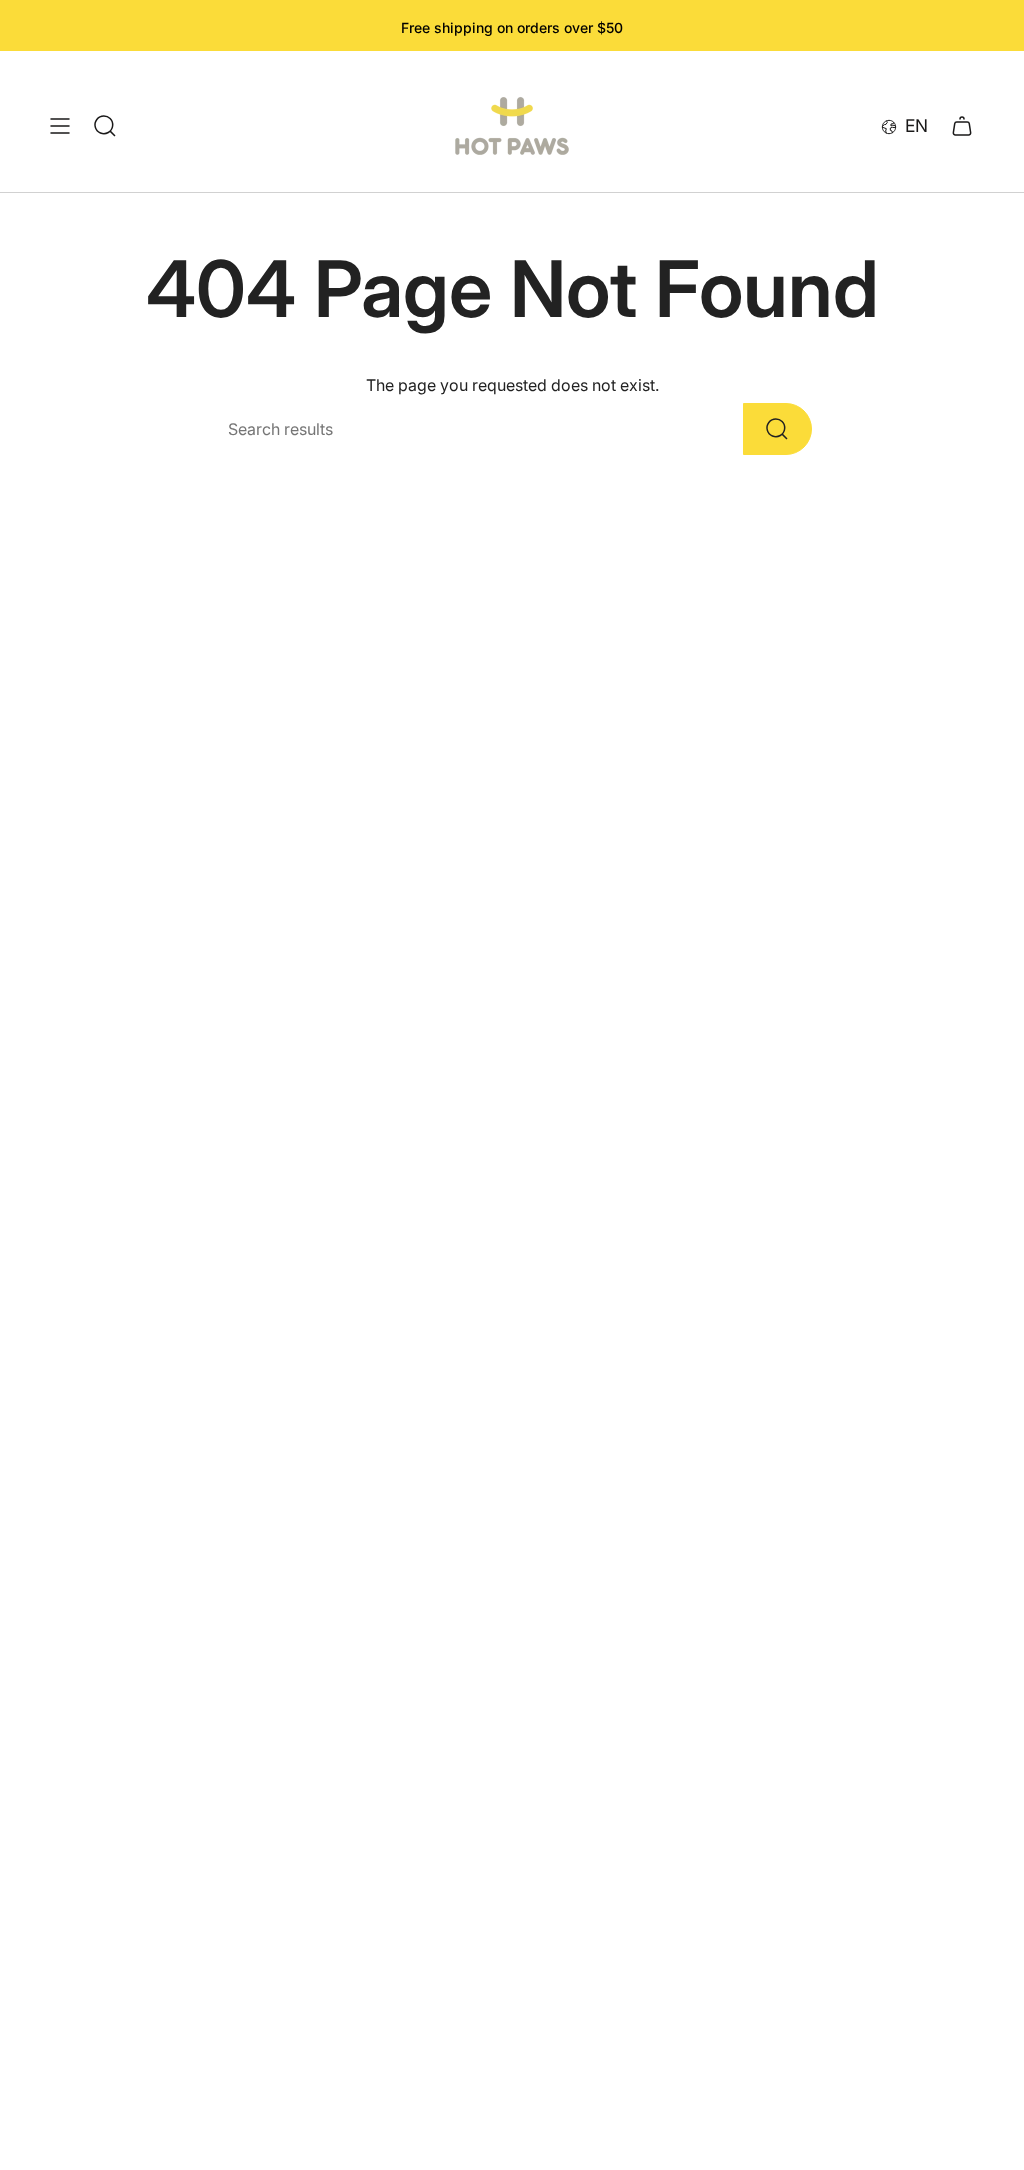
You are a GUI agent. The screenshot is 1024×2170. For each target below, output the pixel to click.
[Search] (777, 429)
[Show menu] (60, 126)
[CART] (962, 126)
